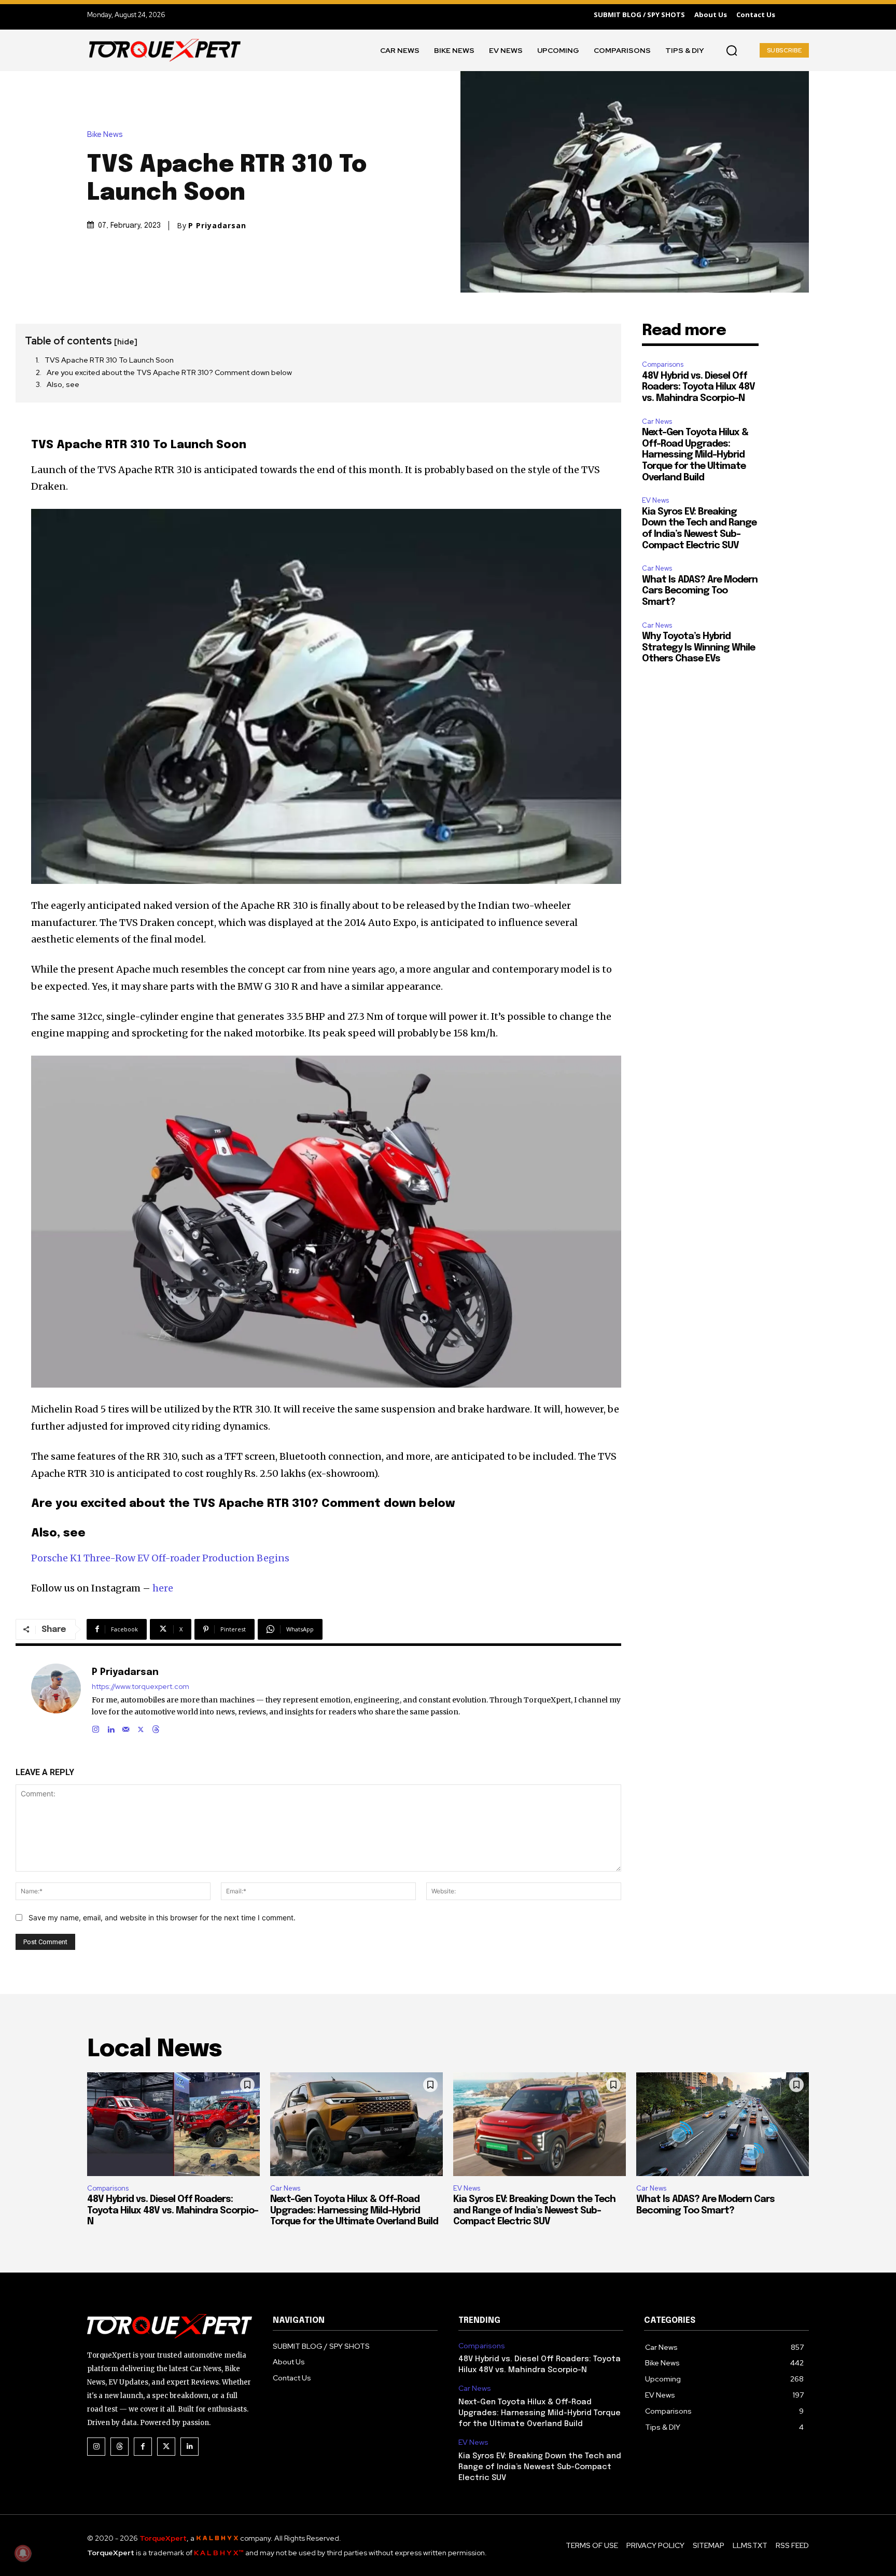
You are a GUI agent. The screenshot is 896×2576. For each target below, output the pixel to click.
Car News (657, 421)
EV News (655, 500)
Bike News (105, 135)
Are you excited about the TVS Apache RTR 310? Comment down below (169, 372)
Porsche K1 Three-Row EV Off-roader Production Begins (160, 1558)
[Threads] (156, 1727)
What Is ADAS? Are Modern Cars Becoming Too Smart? (700, 591)
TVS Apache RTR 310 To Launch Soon (109, 360)
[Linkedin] (111, 1727)
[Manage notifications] (23, 2553)
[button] (732, 50)
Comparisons (663, 364)
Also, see (63, 384)
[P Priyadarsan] (56, 1699)
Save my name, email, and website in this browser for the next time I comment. (162, 1917)
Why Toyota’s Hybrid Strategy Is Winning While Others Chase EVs (698, 648)
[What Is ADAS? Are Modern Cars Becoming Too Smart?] (723, 2124)
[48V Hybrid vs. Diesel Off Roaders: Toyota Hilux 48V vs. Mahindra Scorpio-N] (173, 2124)
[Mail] (126, 1727)
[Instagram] (96, 1727)
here (163, 1588)
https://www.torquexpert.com (141, 1687)
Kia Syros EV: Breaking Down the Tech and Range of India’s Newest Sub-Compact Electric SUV (534, 2211)
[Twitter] (166, 2447)
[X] (141, 1727)
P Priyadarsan (217, 226)
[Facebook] (143, 2447)
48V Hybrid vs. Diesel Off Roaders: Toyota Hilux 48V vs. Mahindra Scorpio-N (698, 387)
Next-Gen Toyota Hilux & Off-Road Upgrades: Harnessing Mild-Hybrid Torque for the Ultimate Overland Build (695, 455)
